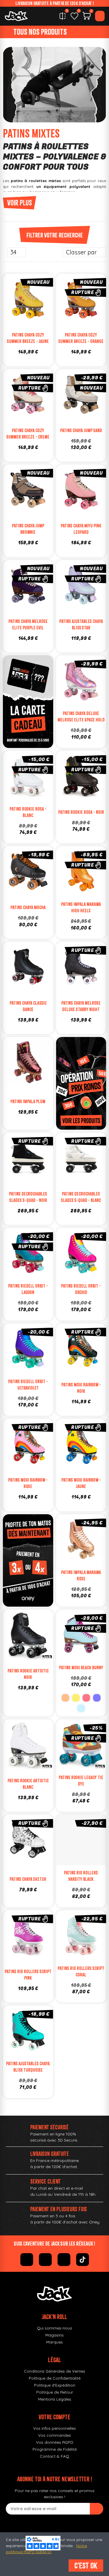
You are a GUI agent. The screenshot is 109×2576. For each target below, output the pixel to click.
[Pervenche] (97, 1698)
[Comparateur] (62, 16)
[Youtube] (64, 2260)
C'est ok (86, 2566)
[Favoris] (74, 16)
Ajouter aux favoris (22, 301)
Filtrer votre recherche (55, 235)
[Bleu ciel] (81, 1708)
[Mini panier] (87, 17)
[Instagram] (45, 2260)
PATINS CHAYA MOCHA (28, 907)
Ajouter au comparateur (10, 301)
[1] (97, 2509)
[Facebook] (27, 2260)
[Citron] (76, 1698)
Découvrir (87, 312)
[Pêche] (65, 1698)
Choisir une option (34, 312)
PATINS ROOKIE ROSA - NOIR (81, 812)
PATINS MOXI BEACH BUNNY (81, 1668)
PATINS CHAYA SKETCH (28, 1879)
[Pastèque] (86, 1698)
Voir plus (20, 203)
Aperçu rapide (45, 301)
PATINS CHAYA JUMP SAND (81, 430)
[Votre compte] (100, 16)
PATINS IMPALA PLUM (28, 1101)
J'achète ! (87, 1853)
